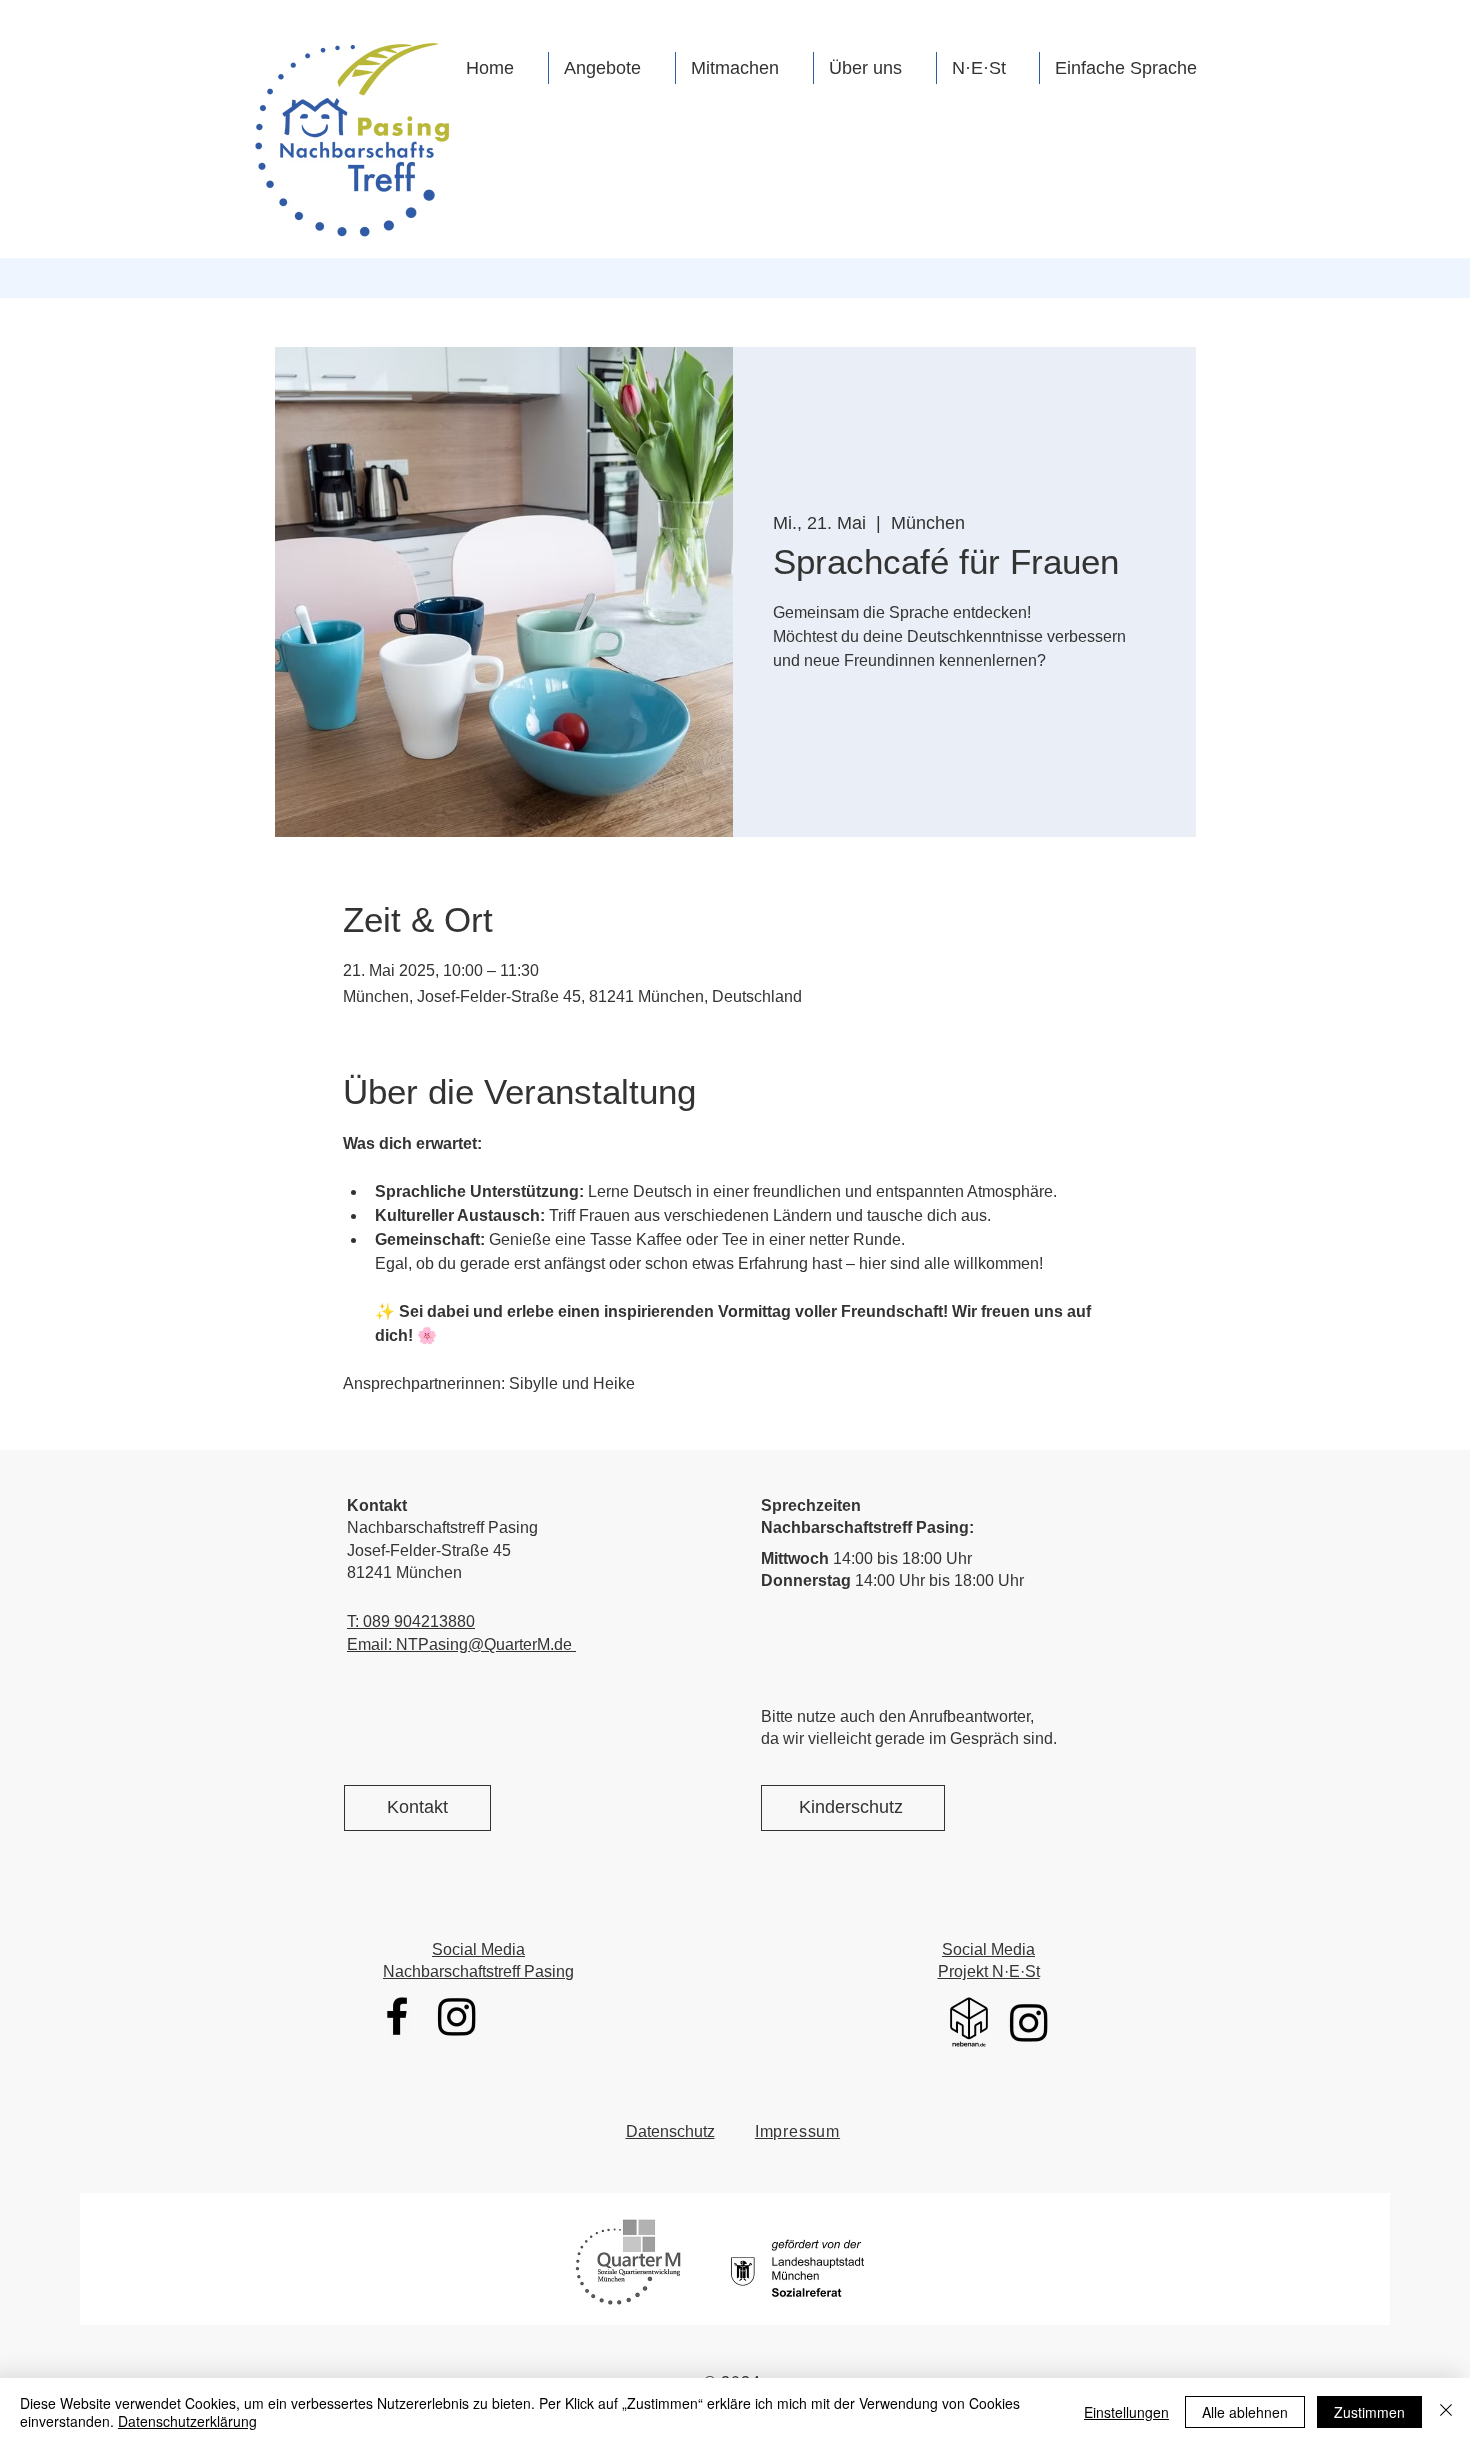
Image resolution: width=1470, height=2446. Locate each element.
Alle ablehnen (1245, 2412)
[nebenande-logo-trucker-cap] (969, 2022)
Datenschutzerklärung (187, 2421)
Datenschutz (670, 2131)
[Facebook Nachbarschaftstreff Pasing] (397, 2016)
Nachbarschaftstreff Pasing (478, 1971)
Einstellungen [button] (1126, 2412)
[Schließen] (1446, 2412)
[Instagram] (457, 2016)
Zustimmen (1369, 2412)
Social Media (478, 1949)
